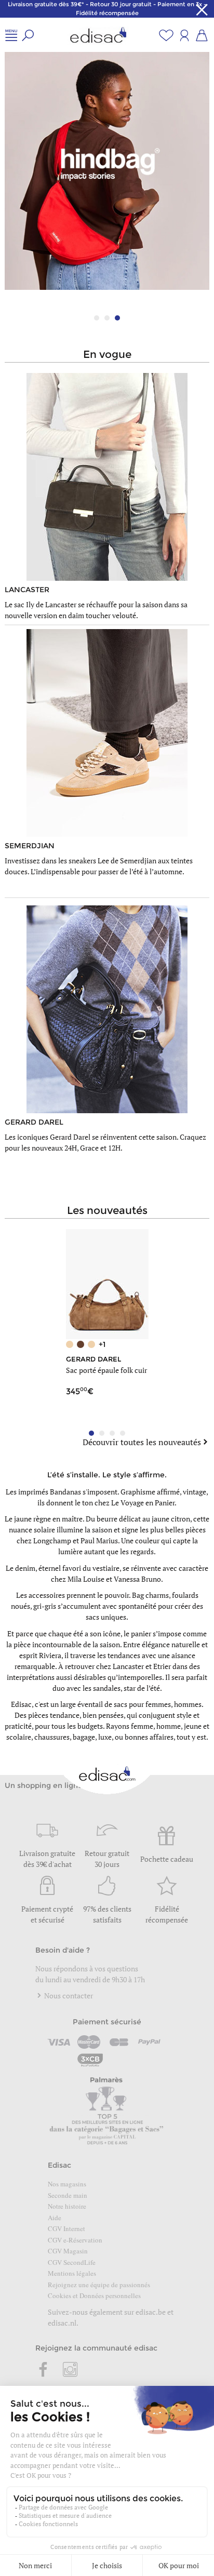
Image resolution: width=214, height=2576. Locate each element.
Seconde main (68, 2195)
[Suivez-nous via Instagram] (70, 2370)
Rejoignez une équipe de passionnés (99, 2285)
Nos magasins (67, 2184)
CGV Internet (66, 2228)
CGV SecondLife (72, 2262)
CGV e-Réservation (75, 2240)
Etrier (162, 1666)
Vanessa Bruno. (138, 1579)
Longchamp (52, 1540)
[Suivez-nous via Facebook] (44, 2370)
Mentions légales (72, 2273)
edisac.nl (62, 2323)
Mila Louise (86, 1579)
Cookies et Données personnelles (94, 2295)
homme (169, 1726)
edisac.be (151, 2312)
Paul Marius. (100, 1540)
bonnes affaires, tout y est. (166, 1737)
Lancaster (128, 1666)
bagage (84, 1737)
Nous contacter (68, 1996)
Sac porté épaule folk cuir (106, 1370)
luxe (105, 1737)
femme (142, 1726)
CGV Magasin (68, 2251)
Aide (55, 2218)
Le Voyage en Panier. (144, 1503)
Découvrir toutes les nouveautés (142, 1442)
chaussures (52, 1737)
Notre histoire (67, 2206)
